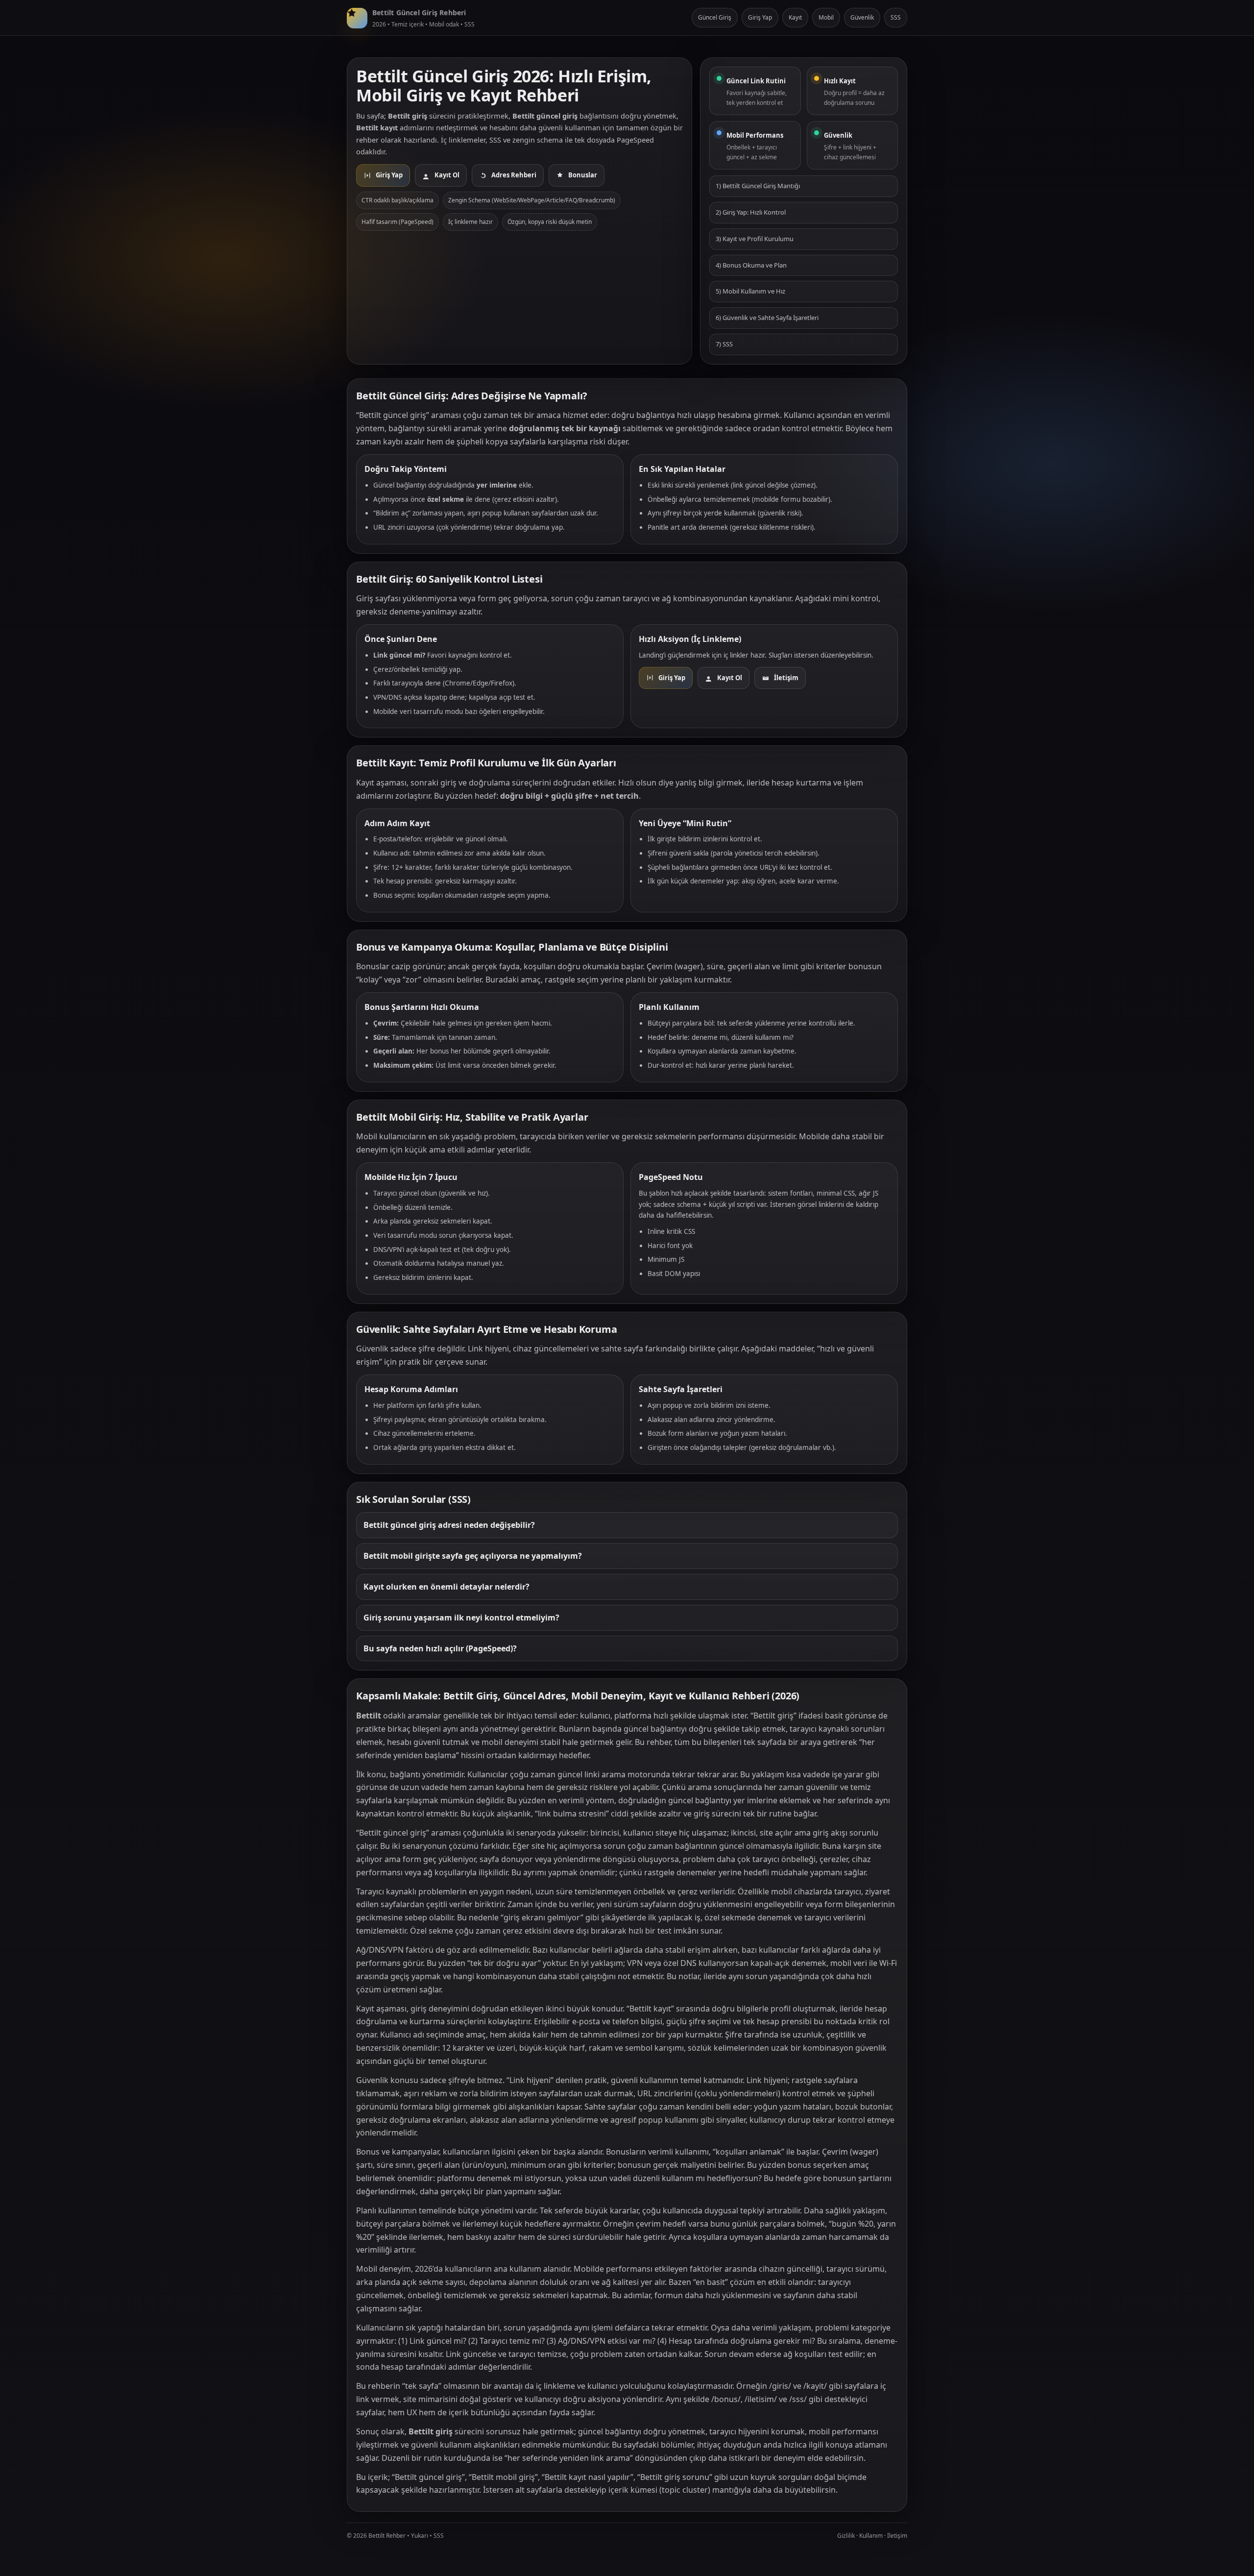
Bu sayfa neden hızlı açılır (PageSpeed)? (440, 1648)
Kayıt (795, 17)
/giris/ (780, 2386)
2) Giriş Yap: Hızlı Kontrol (751, 212)
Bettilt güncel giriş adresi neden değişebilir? (449, 1525)
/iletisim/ (761, 2399)
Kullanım (871, 2536)
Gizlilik (846, 2536)
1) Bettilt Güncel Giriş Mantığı (758, 186)
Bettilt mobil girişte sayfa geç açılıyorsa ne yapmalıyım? (473, 1556)
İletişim (897, 2536)
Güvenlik (862, 17)
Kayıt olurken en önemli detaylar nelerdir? (446, 1587)
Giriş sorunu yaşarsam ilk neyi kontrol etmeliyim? (461, 1618)
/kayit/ (815, 2386)
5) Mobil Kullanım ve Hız (750, 291)
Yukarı (420, 2536)
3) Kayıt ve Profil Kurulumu (755, 239)
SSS (896, 17)
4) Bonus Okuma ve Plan (751, 265)
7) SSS (724, 344)
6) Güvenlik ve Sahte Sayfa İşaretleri (767, 318)
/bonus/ (726, 2399)
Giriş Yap (760, 17)
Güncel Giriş (715, 17)
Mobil (826, 17)
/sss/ (798, 2399)
